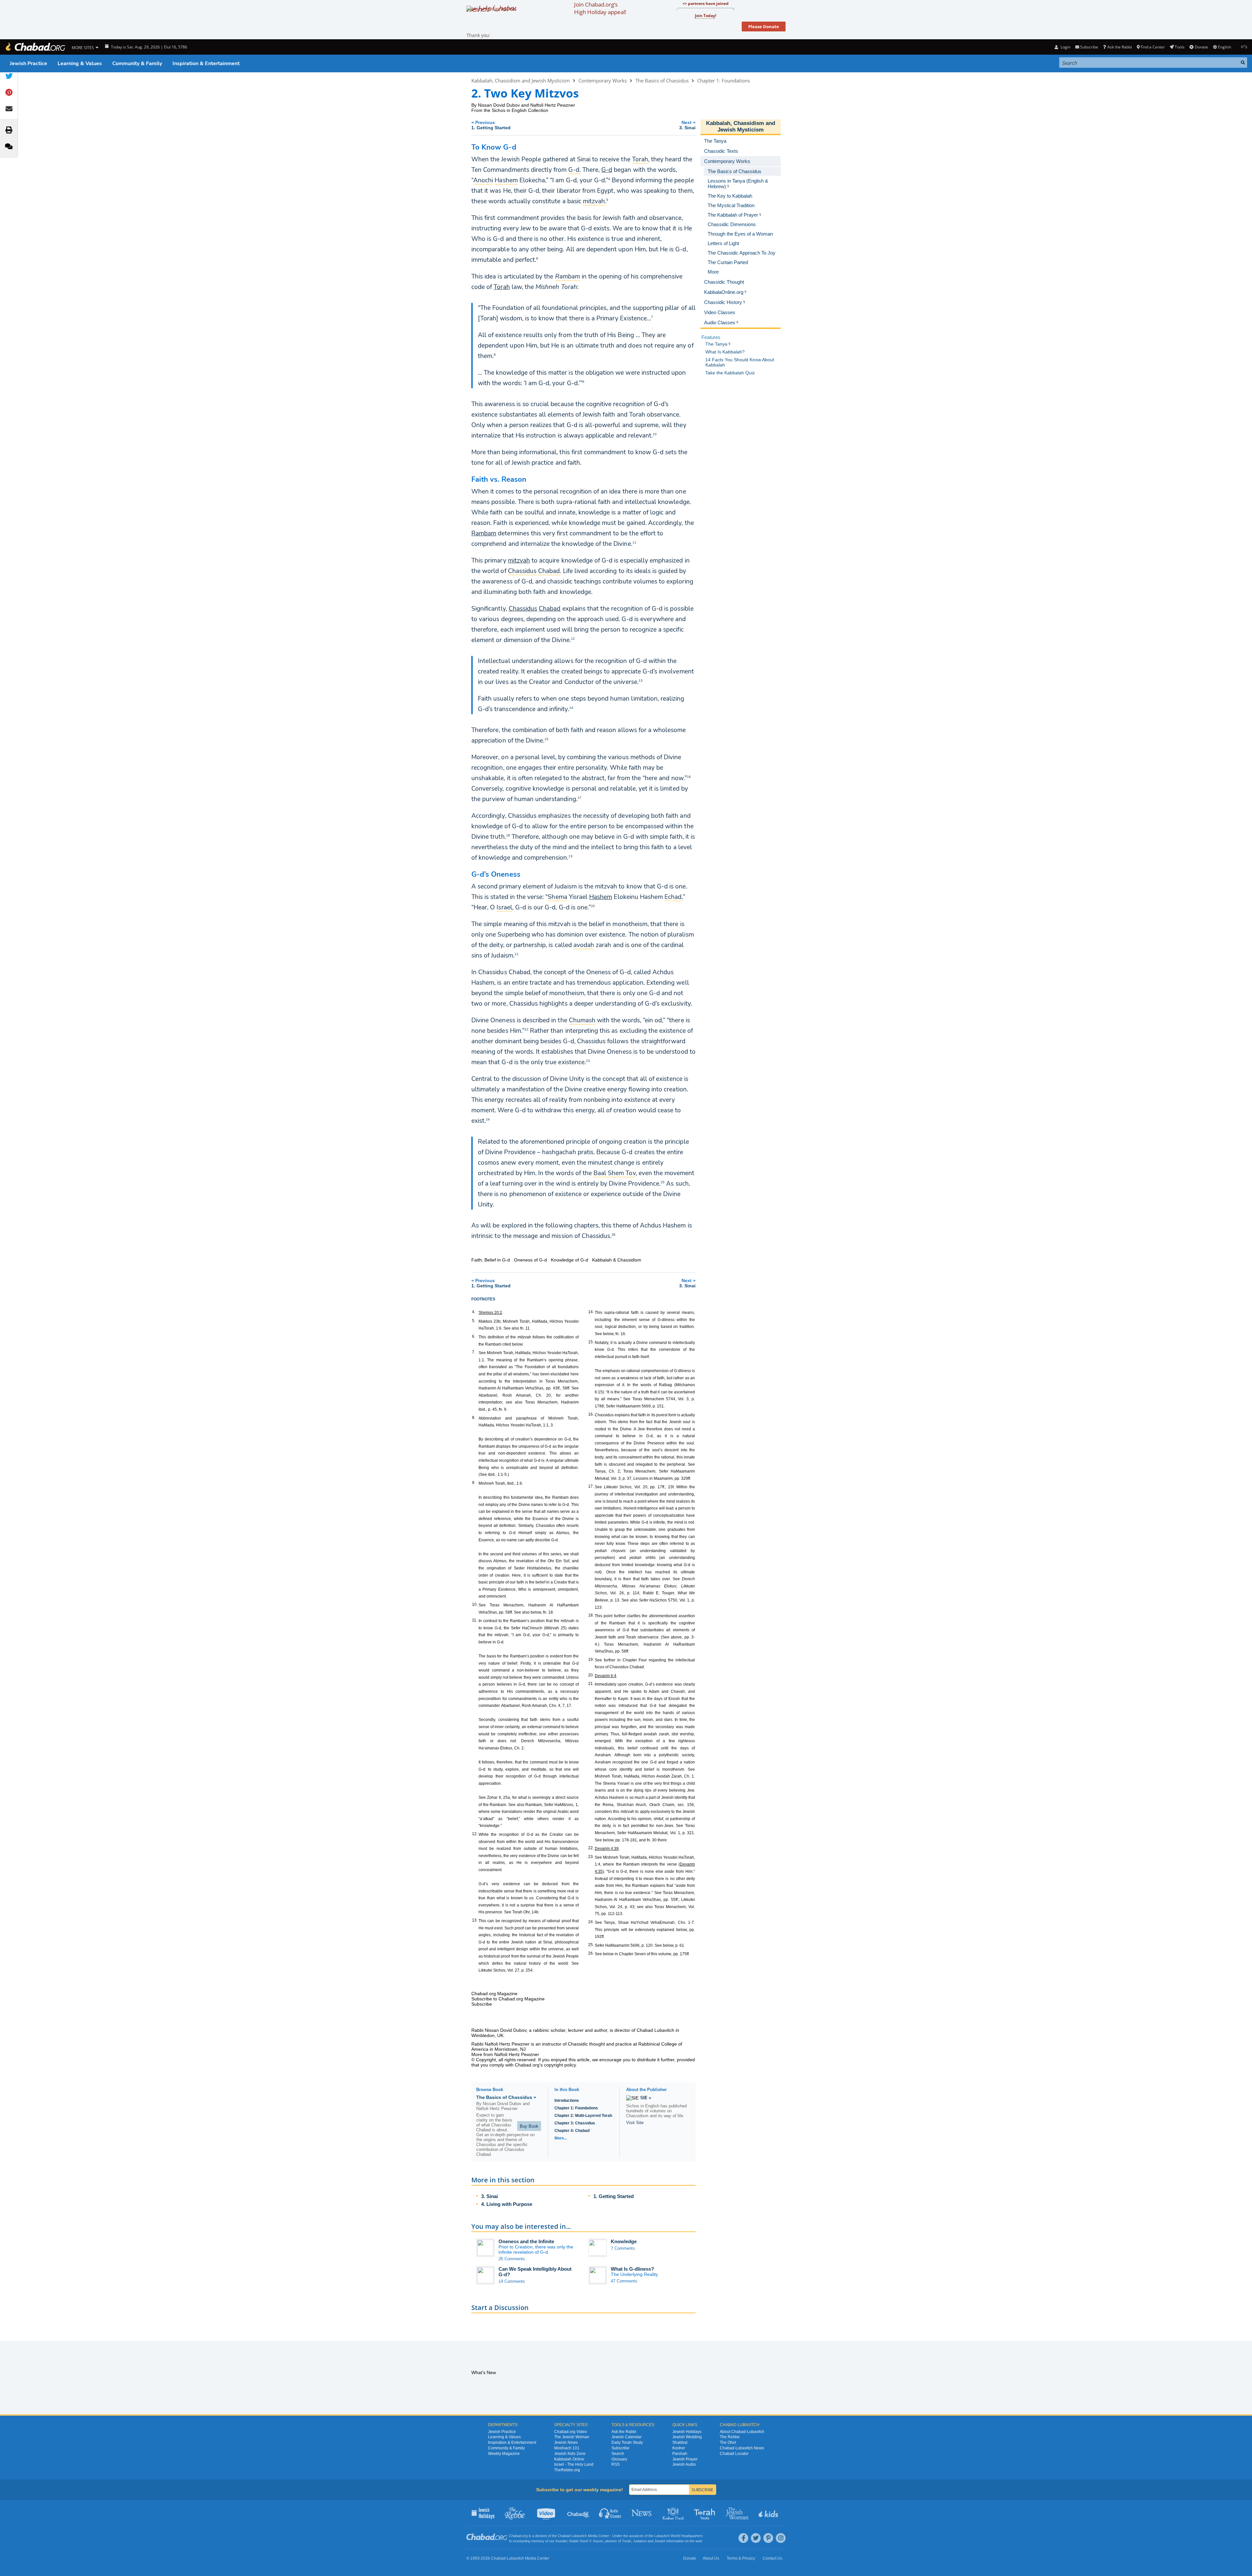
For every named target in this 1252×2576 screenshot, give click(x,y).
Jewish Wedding (687, 2437)
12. (475, 1834)
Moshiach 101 (567, 2448)
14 (571, 707)
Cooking (674, 2513)
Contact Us (772, 2558)
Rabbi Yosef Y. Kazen (586, 2541)
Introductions (567, 2101)
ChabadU (579, 2513)
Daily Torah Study (627, 2442)
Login (1065, 47)
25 (662, 1182)
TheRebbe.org (567, 2470)
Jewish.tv (547, 2513)
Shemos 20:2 (490, 1313)
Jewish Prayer (685, 2459)
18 (508, 835)
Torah (502, 287)
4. (474, 1312)
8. (474, 1418)
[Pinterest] (768, 2538)
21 (517, 954)
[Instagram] (781, 2538)
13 (641, 680)
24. (591, 1922)
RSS (616, 2464)
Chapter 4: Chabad (572, 2131)
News (642, 2513)
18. (591, 1615)
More (713, 272)
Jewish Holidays (687, 2432)
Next (687, 125)
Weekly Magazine (504, 2454)
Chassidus (523, 609)
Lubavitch (579, 2536)
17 (579, 797)
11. (475, 1620)
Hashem (601, 897)
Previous (491, 125)
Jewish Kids (769, 2513)
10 (655, 434)
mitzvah (519, 561)
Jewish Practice (28, 63)
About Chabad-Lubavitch (742, 2432)
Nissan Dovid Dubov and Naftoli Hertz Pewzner (526, 105)
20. (591, 1675)
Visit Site (635, 2123)
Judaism (640, 2541)
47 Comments (624, 2281)
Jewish (660, 2541)
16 (689, 777)
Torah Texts (706, 2513)
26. (591, 1953)
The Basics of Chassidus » (506, 2097)
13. (475, 1920)
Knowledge (624, 2241)
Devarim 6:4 (606, 1676)
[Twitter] (756, 2538)
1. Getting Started (614, 2196)
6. (474, 1336)
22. (591, 1848)
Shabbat (680, 2442)
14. (591, 1312)
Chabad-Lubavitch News (742, 2448)
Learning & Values (80, 63)
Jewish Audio (684, 2464)
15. (591, 1342)
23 (588, 1061)
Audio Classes (610, 2513)
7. (474, 1352)
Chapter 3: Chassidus (575, 2123)
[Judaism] (35, 47)
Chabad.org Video (571, 2432)
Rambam (484, 533)
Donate (1201, 47)
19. (591, 1659)
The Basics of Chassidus (662, 80)
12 (573, 638)
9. (474, 1483)
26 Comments (512, 2259)
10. (475, 1604)
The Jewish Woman (572, 2437)
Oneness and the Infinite (526, 2241)
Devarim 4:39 (607, 1849)
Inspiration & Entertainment (206, 63)
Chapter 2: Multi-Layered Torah (583, 2116)
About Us (711, 2558)
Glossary (619, 2459)
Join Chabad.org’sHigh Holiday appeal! (600, 8)
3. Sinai (490, 2196)
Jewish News (566, 2442)
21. (591, 1684)
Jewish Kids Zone (570, 2454)
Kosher (679, 2448)
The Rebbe (730, 2437)
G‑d (607, 170)
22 (526, 1029)
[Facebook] (743, 2538)
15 (546, 739)
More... (561, 2138)
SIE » (646, 2098)
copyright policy (560, 2065)
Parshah (680, 2454)
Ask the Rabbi (1119, 47)
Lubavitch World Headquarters (679, 2536)
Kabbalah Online (569, 2459)
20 (593, 906)
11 (634, 542)
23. (591, 1857)
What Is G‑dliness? (632, 2269)
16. (591, 1414)
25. (591, 1945)
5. (474, 1321)
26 (613, 1234)
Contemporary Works (603, 80)
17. (591, 1486)
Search (618, 2454)
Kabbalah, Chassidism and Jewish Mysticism (521, 80)
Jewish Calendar (626, 2437)
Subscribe (620, 2448)
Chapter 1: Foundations (724, 80)
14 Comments (512, 2281)
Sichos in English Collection (520, 110)
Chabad (550, 609)
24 (488, 1119)
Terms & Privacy (741, 2558)
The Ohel (728, 2442)
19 (570, 856)
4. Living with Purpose (507, 2204)
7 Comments (623, 2248)
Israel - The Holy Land (574, 2464)
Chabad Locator (734, 2454)
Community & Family (137, 63)
